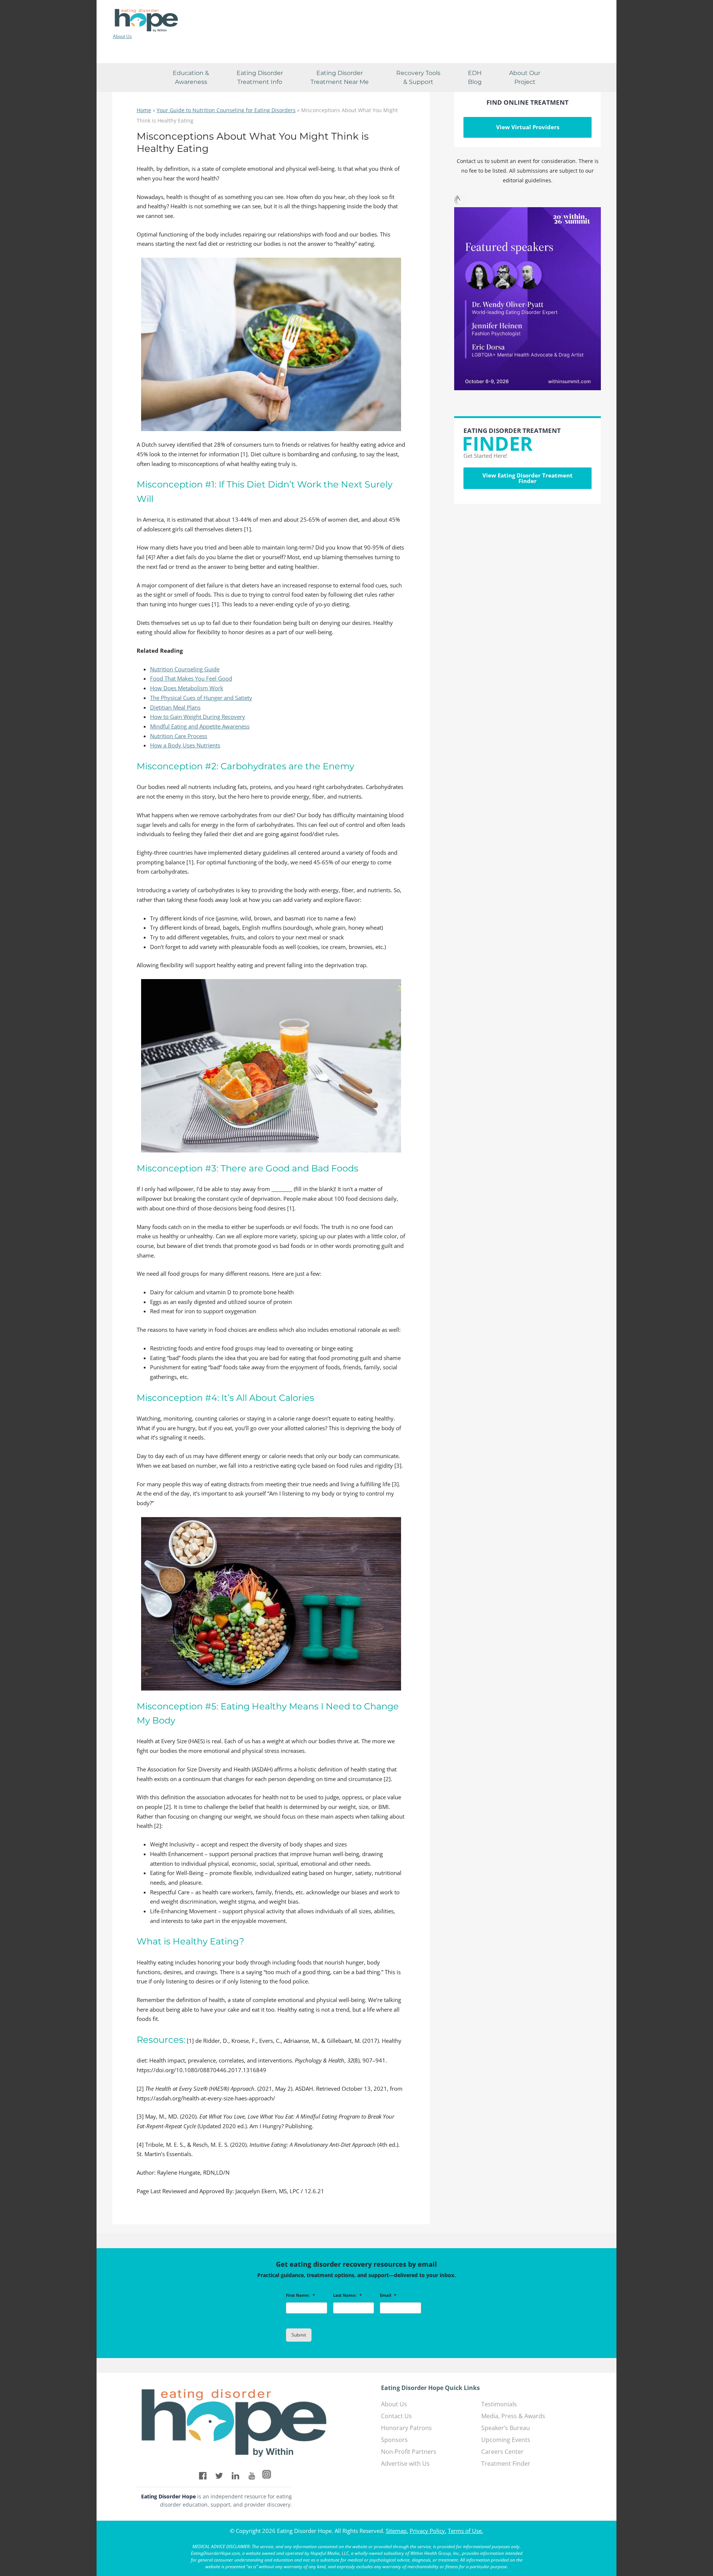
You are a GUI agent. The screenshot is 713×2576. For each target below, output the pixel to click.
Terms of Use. (465, 2531)
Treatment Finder (506, 2463)
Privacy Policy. (428, 2531)
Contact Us (396, 2416)
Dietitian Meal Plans (175, 707)
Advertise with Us (405, 2463)
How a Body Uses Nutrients (185, 745)
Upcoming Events (506, 2440)
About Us (122, 36)
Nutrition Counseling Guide (185, 669)
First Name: (300, 2295)
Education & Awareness (191, 77)
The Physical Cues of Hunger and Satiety (201, 698)
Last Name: (347, 2295)
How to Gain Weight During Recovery (198, 717)
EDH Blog (475, 77)
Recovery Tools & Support (418, 77)
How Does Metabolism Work (187, 688)
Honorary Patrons (406, 2428)
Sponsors (394, 2440)
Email (388, 2295)
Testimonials (499, 2404)
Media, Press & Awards (513, 2416)
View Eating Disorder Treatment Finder (528, 478)
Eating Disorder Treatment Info (260, 77)
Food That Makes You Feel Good (191, 678)
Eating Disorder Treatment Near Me (340, 77)
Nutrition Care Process (179, 736)
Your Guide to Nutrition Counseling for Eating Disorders (226, 110)
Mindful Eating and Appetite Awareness (200, 726)
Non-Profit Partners (409, 2452)
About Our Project (525, 77)
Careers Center (502, 2452)
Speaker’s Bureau (506, 2428)
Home (144, 110)
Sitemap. (397, 2531)
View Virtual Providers (528, 127)
